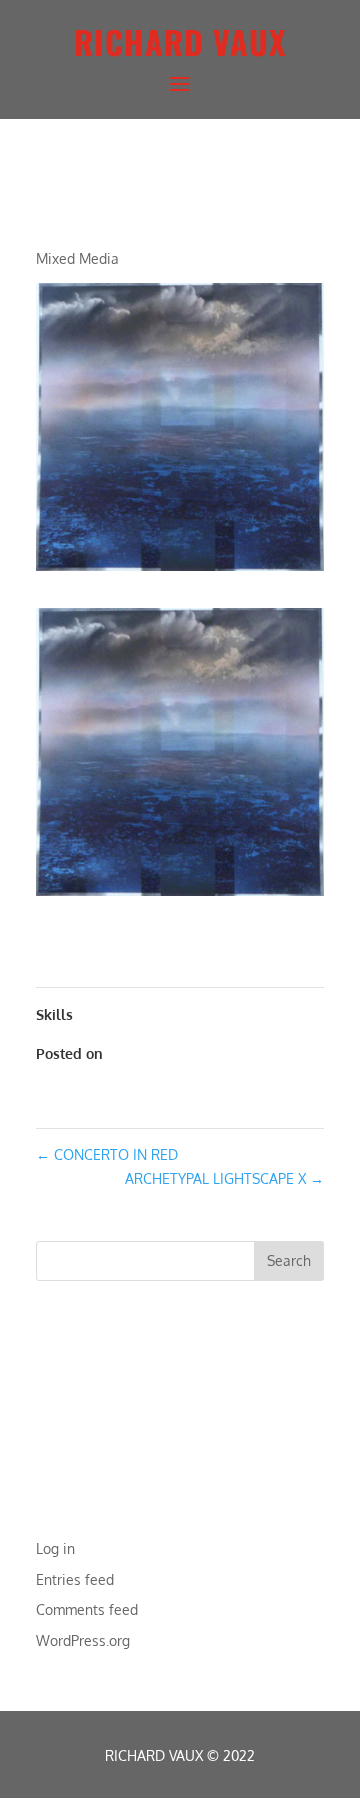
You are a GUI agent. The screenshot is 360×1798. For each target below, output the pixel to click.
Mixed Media (77, 258)
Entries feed (75, 1579)
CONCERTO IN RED (107, 1154)
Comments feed (87, 1609)
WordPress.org (83, 1640)
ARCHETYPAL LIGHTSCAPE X (224, 1178)
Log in (55, 1548)
